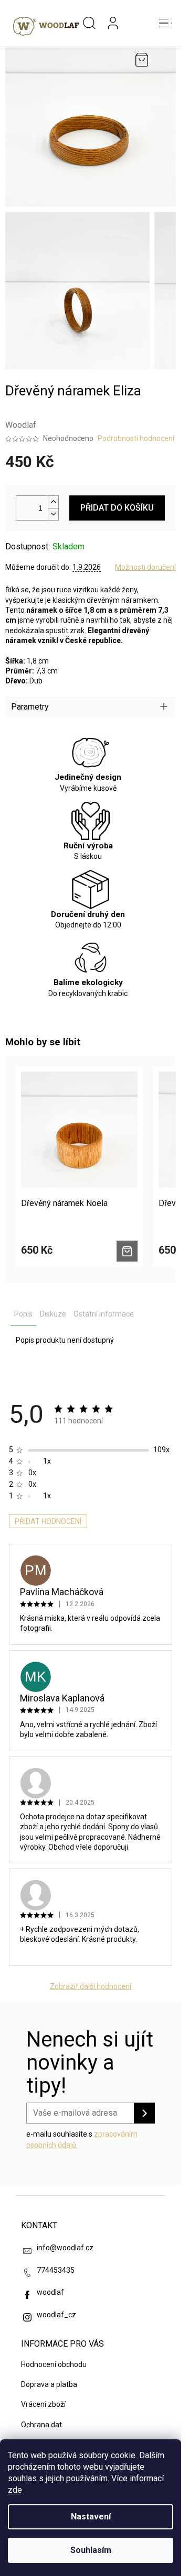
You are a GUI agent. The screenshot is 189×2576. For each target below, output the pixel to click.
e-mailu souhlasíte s (82, 2139)
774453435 (56, 2270)
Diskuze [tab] (53, 1314)
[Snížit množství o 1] (53, 514)
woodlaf (50, 2292)
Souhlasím (91, 2550)
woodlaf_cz (56, 2315)
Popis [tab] (23, 1314)
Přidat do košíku (117, 508)
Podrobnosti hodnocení (136, 438)
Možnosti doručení (145, 567)
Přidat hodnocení (48, 1521)
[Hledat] (89, 24)
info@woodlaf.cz (65, 2248)
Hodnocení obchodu (54, 2364)
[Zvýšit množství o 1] (53, 502)
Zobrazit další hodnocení (91, 1986)
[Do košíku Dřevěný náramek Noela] (127, 1251)
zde (15, 2490)
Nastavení (91, 2517)
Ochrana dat (41, 2425)
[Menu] (165, 24)
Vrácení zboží (43, 2404)
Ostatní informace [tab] (104, 1314)
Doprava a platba (49, 2384)
